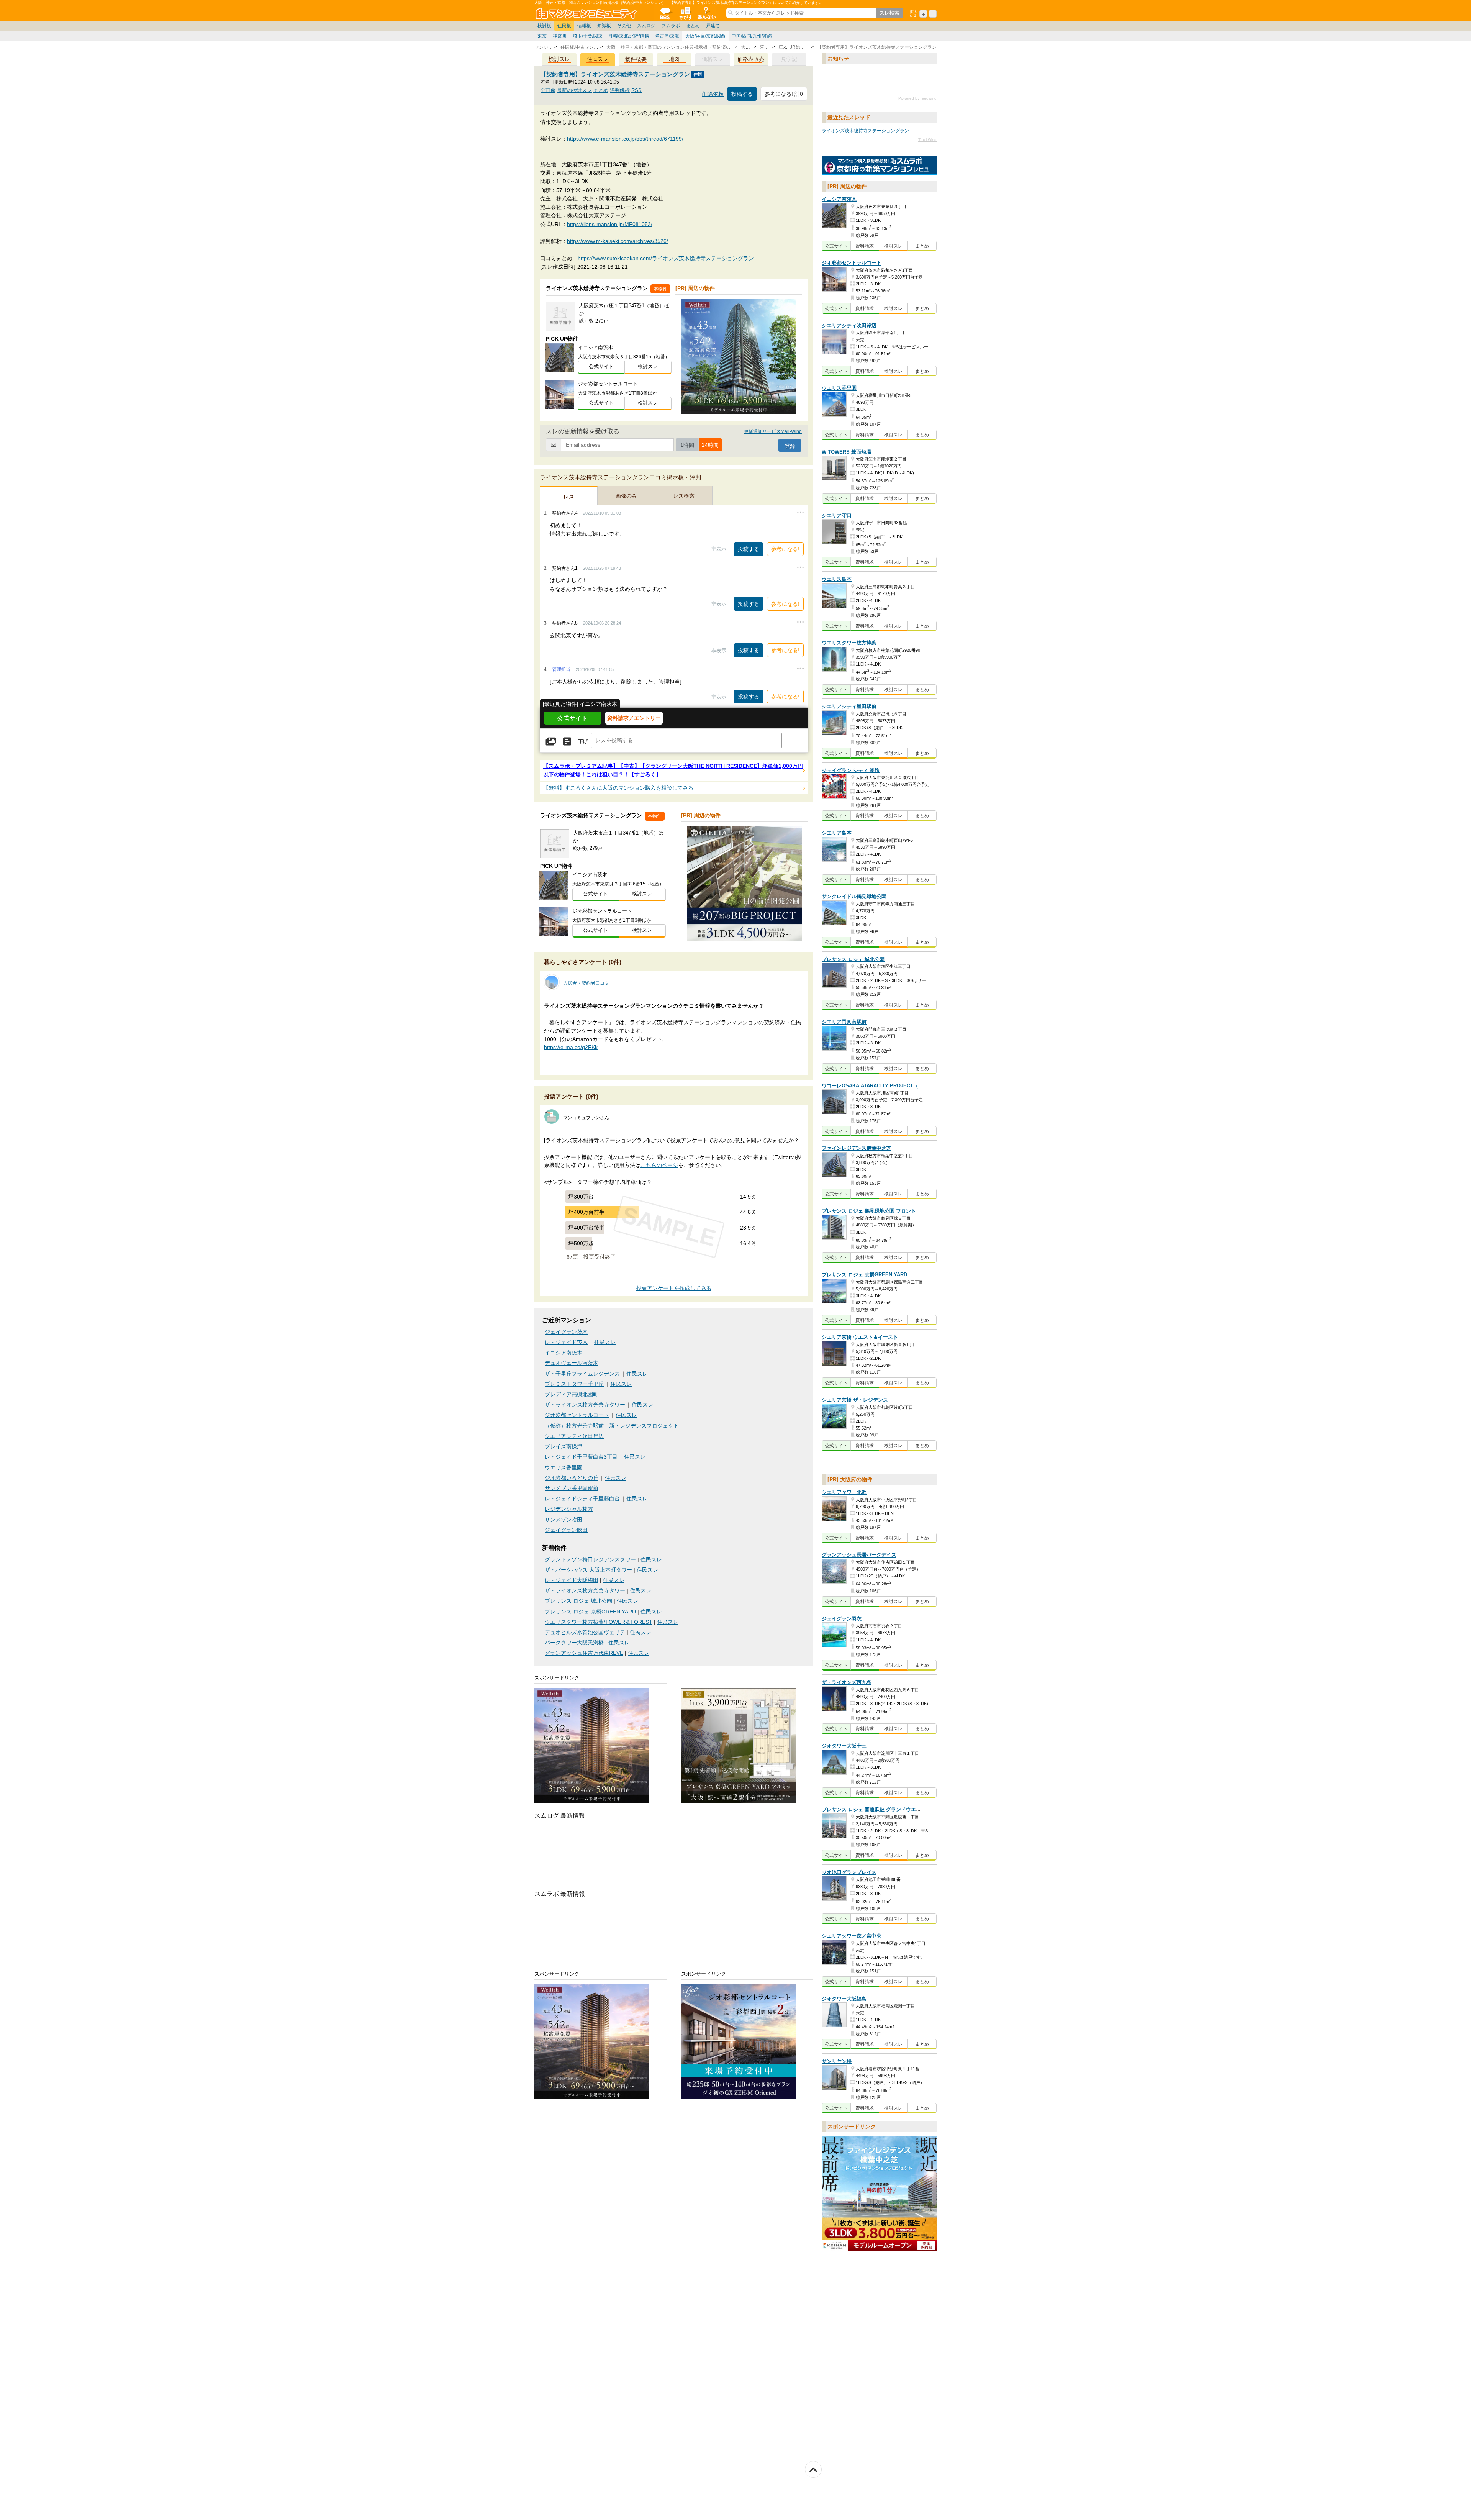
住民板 (564, 26)
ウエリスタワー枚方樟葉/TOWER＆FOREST (599, 1622)
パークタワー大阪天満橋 (574, 1643)
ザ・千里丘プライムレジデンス (582, 1374)
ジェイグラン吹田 (566, 1530)
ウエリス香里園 (564, 1468)
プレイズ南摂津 (564, 1447)
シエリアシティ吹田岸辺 (574, 1436)
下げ (583, 741)
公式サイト (601, 366)
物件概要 (636, 59)
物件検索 (685, 13)
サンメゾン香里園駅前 (572, 1488)
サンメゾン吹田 (564, 1520)
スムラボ (671, 26)
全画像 (548, 90)
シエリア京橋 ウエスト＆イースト (860, 1337)
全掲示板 (665, 13)
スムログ (646, 26)
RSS (636, 90)
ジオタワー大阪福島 (844, 1999)
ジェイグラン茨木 (566, 1332)
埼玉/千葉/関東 (588, 36)
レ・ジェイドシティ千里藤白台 (582, 1499)
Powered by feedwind (917, 98)
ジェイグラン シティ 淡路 (851, 770)
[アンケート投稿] (567, 741)
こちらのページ (659, 1165)
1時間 (687, 445)
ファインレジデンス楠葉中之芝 (857, 1148)
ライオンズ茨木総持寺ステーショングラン (865, 131)
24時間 (710, 445)
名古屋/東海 (667, 36)
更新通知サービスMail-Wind (773, 431)
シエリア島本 (837, 833)
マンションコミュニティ (587, 13)
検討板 (544, 26)
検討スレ (559, 59)
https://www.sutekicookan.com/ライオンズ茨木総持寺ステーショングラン (666, 258)
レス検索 (684, 496)
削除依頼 (713, 94)
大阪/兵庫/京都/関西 (705, 36)
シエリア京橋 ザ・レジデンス (855, 1400)
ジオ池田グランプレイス (849, 1872)
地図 (674, 59)
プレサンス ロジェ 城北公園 (578, 1601)
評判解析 (620, 90)
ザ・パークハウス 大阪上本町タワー (588, 1570)
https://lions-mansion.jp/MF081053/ (610, 224)
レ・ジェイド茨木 (566, 1342)
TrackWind (927, 140)
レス (569, 497)
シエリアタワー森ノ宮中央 (852, 1936)
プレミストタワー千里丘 (574, 1384)
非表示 (719, 549)
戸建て (713, 26)
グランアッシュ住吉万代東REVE (584, 1653)
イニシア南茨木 (564, 1353)
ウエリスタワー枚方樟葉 (849, 643)
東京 (542, 36)
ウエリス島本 (837, 579)
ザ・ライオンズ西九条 (847, 1682)
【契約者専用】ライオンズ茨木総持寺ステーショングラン (616, 74)
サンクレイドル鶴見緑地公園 (854, 897)
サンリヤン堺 (837, 2061)
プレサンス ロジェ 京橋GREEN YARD (590, 1612)
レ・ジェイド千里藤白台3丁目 (581, 1457)
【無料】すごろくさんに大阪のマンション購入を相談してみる (618, 788)
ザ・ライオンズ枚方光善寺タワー (585, 1405)
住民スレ (598, 59)
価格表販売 (751, 59)
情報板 (584, 26)
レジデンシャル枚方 (569, 1509)
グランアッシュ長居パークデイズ (859, 1555)
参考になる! (785, 549)
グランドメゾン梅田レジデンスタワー (590, 1560)
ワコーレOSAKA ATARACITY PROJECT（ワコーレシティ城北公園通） (902, 1086)
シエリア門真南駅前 (844, 1022)
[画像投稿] (551, 741)
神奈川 (560, 36)
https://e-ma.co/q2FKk (571, 1047)
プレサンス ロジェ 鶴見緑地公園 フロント (869, 1211)
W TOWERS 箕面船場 (846, 452)
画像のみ (626, 496)
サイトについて (706, 13)
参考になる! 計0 (784, 94)
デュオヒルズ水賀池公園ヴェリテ (585, 1632)
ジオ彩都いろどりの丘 (572, 1478)
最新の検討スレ (574, 90)
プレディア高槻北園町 (572, 1394)
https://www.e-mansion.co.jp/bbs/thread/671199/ (625, 139)
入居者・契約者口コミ (586, 983)
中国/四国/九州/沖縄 (752, 36)
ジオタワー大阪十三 (844, 1746)
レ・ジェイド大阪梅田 (572, 1580)
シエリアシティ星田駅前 (849, 707)
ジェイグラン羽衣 (842, 1619)
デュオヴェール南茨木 (572, 1363)
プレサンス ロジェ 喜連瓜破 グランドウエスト (874, 1810)
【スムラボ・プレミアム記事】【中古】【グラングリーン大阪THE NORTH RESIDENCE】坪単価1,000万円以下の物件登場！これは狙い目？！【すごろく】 (673, 770)
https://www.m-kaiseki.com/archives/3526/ (618, 241)
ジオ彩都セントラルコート (577, 1415)
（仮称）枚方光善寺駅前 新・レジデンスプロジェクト (612, 1426)
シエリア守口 (837, 516)
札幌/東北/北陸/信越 (629, 36)
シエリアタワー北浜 (844, 1492)
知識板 (604, 26)
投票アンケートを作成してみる (674, 1288)
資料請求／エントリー (634, 718)
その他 (624, 26)
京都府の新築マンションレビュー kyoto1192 (879, 166)
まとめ (693, 26)
